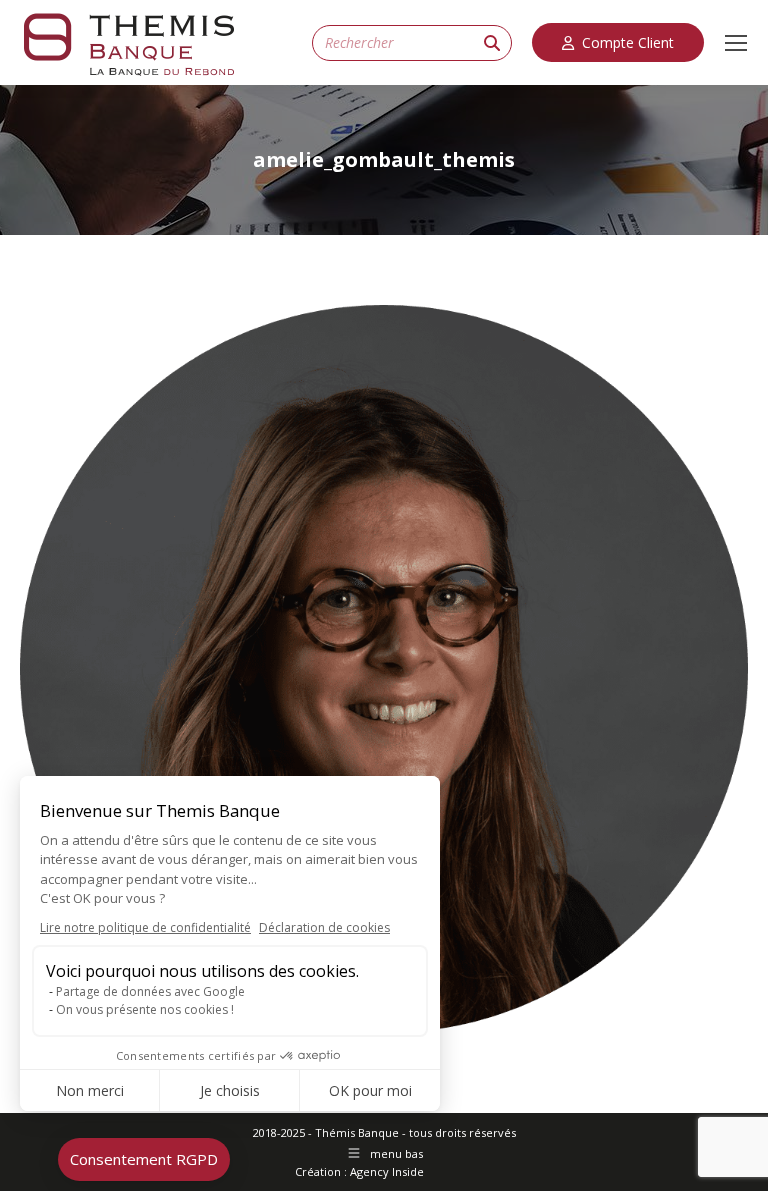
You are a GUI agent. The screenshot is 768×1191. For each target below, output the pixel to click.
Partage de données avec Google (150, 991)
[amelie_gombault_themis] (384, 669)
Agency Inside (387, 1171)
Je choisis (230, 1090)
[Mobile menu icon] (736, 43)
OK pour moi (370, 1090)
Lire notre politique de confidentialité (145, 927)
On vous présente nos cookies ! (145, 1009)
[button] (144, 1159)
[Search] (492, 43)
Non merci (90, 1090)
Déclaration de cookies (324, 927)
